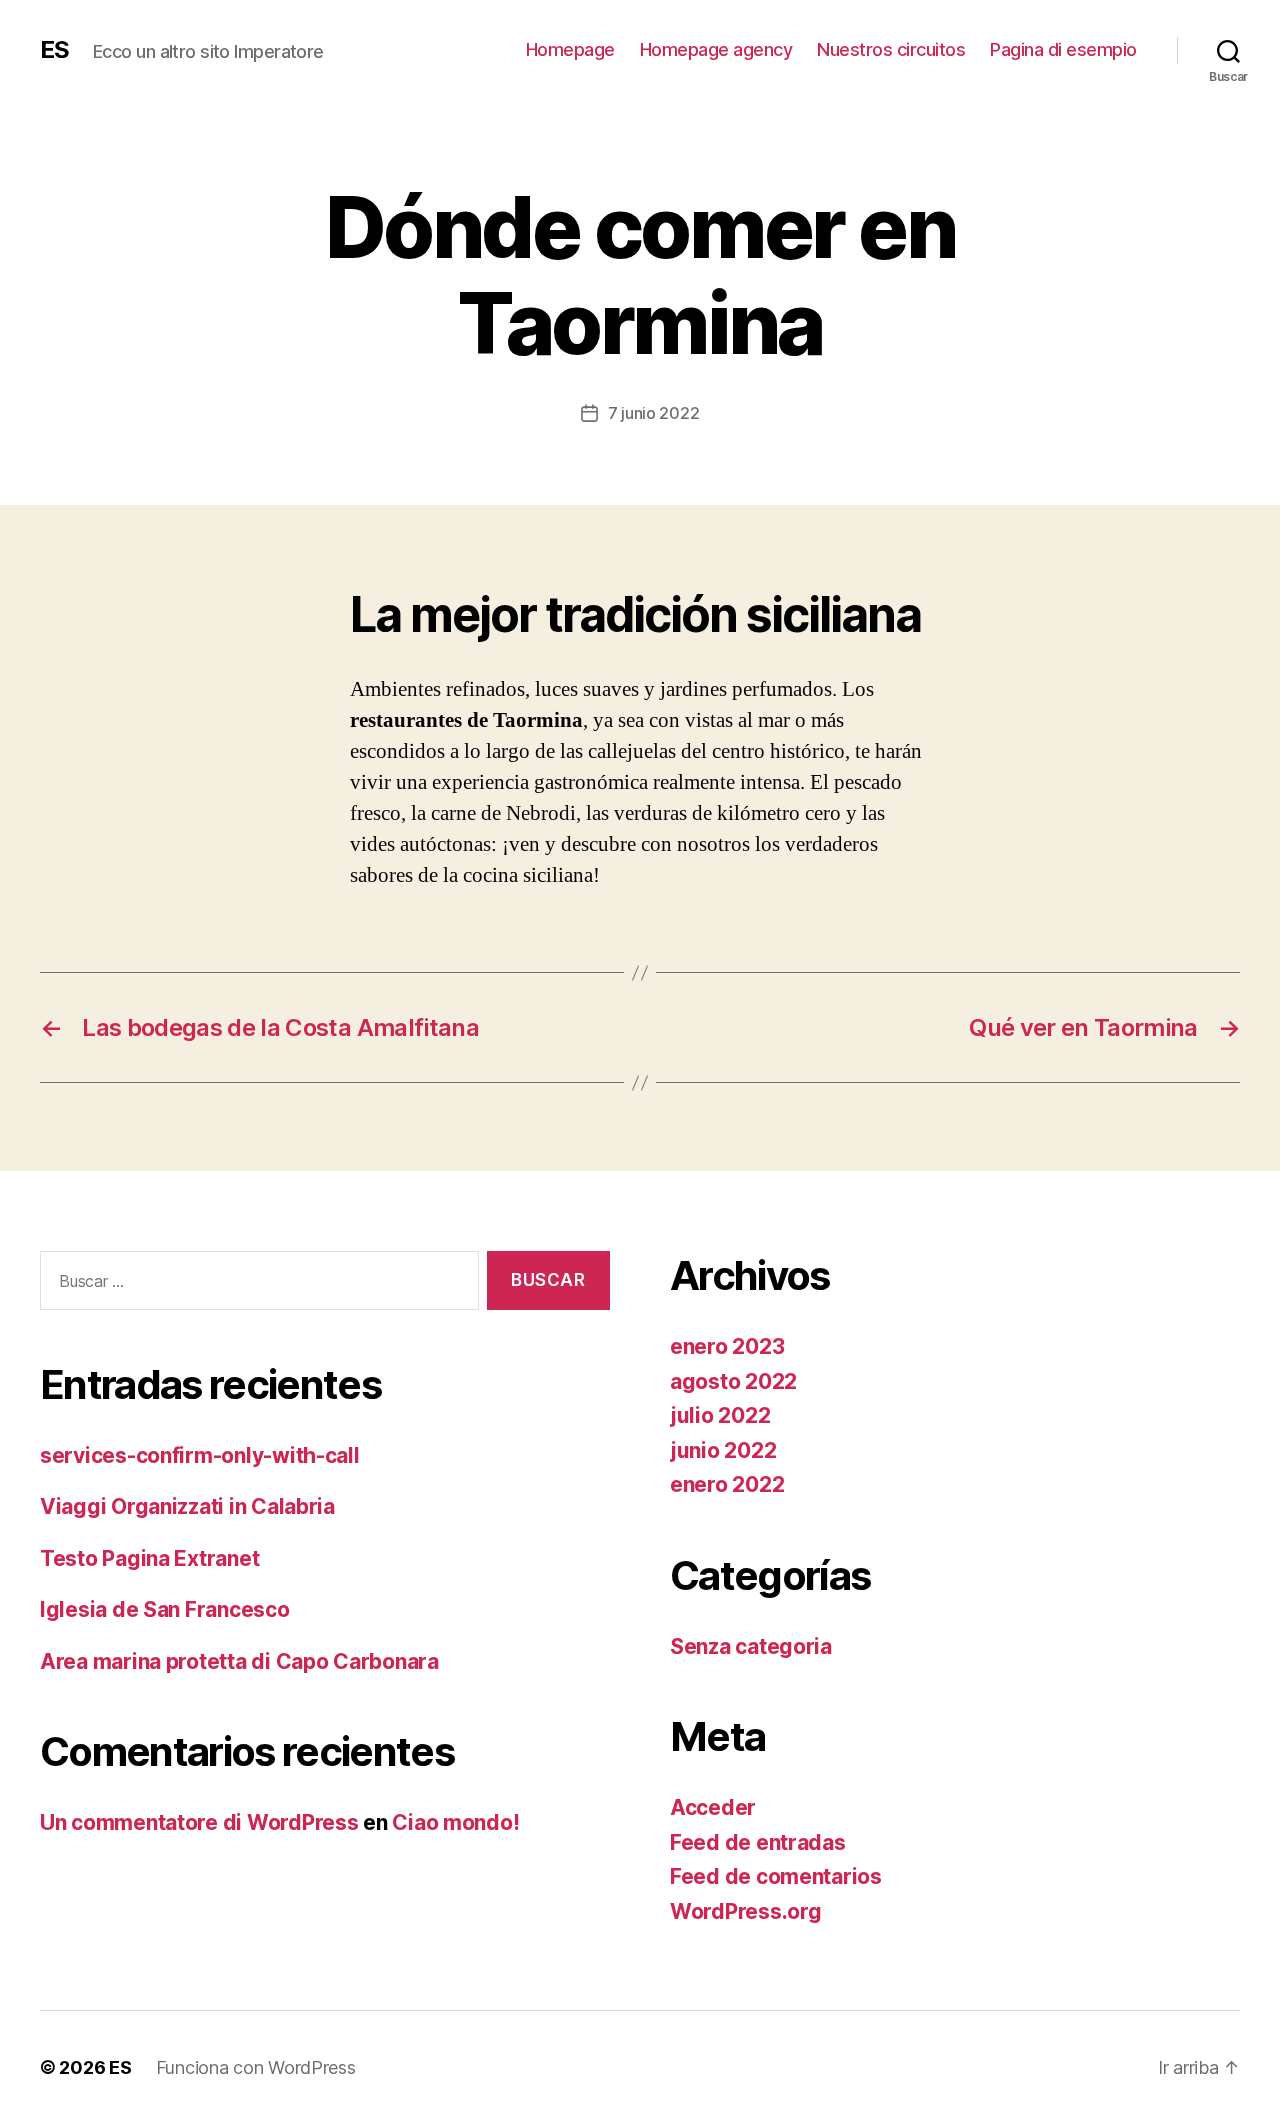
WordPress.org (746, 1911)
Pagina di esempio (1063, 49)
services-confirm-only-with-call (200, 1455)
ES (54, 50)
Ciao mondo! (455, 1822)
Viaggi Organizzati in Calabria (187, 1506)
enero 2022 (727, 1484)
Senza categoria (751, 1646)
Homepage (570, 49)
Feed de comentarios (776, 1876)
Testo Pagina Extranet (149, 1558)
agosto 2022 (733, 1381)
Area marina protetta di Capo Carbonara (239, 1661)
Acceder (713, 1807)
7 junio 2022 (654, 413)
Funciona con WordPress (256, 2067)
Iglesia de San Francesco (165, 1609)
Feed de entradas (758, 1842)
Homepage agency (716, 49)
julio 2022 (720, 1415)
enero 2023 (727, 1346)
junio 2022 (723, 1450)
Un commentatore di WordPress (199, 1822)
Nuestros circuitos (891, 49)
